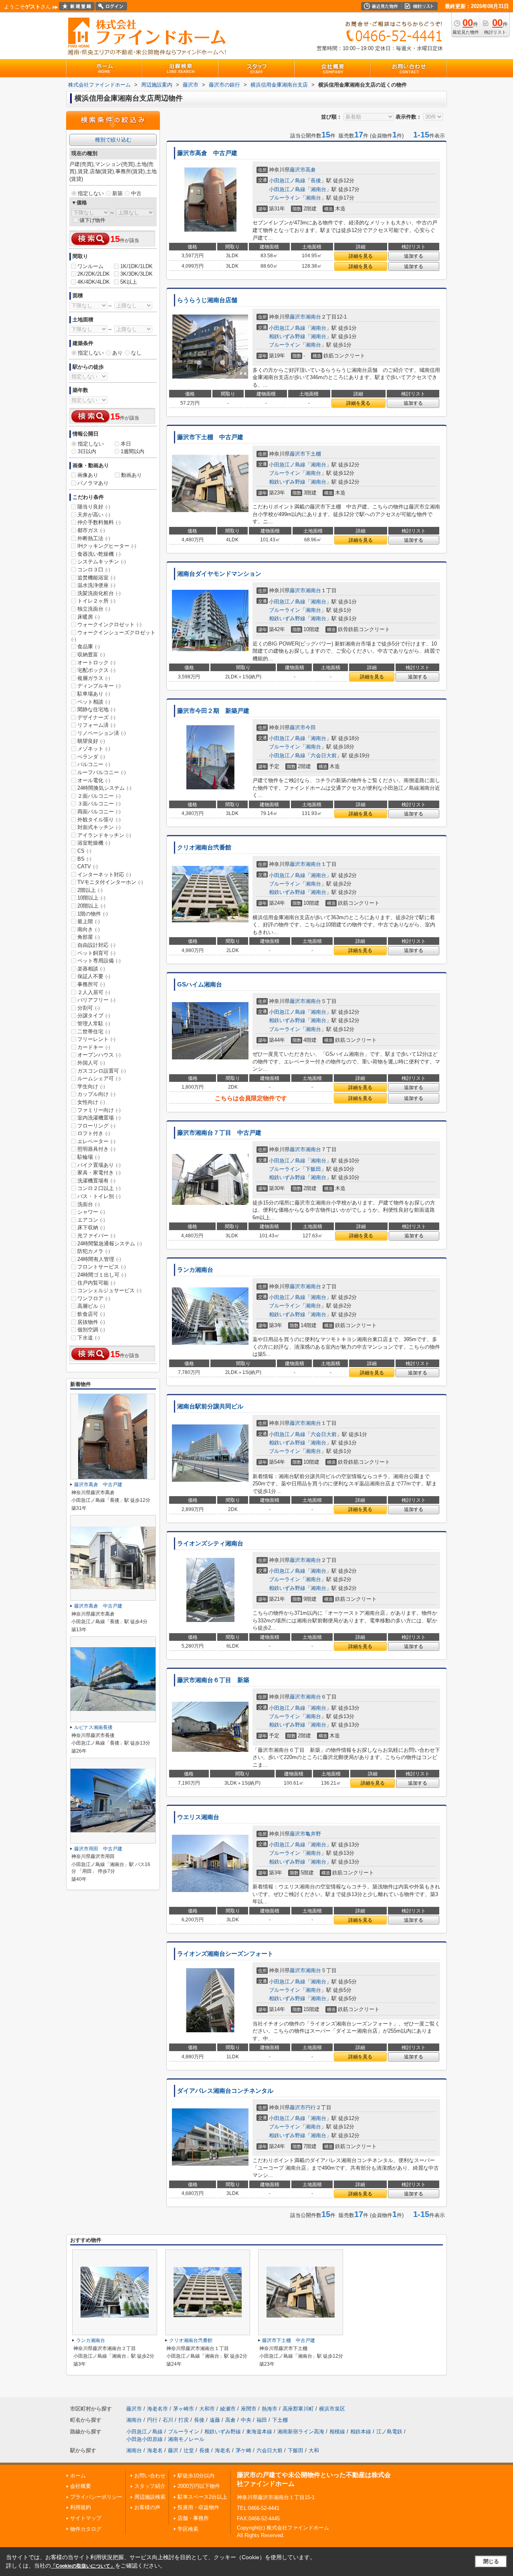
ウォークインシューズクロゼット (113, 636)
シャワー (91, 1212)
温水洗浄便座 (96, 585)
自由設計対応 (96, 945)
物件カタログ (86, 2529)
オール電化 (94, 780)
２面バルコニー (99, 796)
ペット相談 (94, 702)
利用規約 (81, 2507)
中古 (136, 193)
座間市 (249, 2409)
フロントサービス (102, 1267)
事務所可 (91, 984)
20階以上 (91, 906)
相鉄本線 (361, 2432)
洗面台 (89, 1204)
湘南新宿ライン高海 (301, 2432)
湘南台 (318, 189)
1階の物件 (93, 914)
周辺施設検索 (150, 2497)
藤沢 (173, 2450)
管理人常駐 (94, 1024)
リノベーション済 (102, 733)
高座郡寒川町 (298, 2409)
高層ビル (91, 1306)
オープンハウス (99, 1055)
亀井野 (313, 1834)
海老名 (155, 2450)
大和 (314, 2450)
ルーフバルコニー (102, 772)
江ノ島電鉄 (389, 2432)
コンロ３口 (94, 570)
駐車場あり (94, 694)
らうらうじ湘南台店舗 (210, 300)
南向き (89, 929)
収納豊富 (91, 655)
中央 (246, 2420)
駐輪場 (89, 1157)
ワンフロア (94, 1298)
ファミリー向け (99, 1110)
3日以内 (87, 451)
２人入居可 (94, 992)
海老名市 (158, 2409)
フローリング (96, 1126)
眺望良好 (91, 741)
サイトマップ (86, 2518)
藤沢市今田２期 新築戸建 (213, 711)
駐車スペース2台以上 (202, 2497)
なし (136, 353)
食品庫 (89, 647)
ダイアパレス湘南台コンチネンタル (225, 2091)
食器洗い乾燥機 (99, 554)
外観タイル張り (99, 820)
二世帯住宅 (94, 1032)
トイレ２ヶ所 (96, 601)
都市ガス (91, 530)
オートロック (96, 663)
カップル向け (96, 1094)
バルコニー (94, 764)
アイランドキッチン (104, 835)
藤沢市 (298, 170)
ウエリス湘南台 (198, 1817)
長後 (316, 181)
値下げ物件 (92, 220)
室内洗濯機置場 (99, 1118)
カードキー (94, 1047)
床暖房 (89, 617)
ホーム (78, 2476)
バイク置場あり (99, 1165)
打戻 (184, 2420)
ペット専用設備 (99, 961)
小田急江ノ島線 (287, 181)
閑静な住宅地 (96, 709)
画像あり (88, 475)
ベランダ (91, 757)
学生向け (91, 1086)
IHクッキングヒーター (107, 546)
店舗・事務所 (193, 2518)
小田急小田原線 (144, 2439)
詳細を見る (361, 256)
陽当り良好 (94, 507)
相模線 (337, 2432)
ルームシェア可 (99, 1078)
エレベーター (96, 1141)
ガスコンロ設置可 (102, 1071)
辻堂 (189, 2450)
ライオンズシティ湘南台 (210, 1543)
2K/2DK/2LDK (94, 274)
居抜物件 (91, 1322)
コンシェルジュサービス (109, 1290)
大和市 (207, 2409)
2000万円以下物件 (199, 2486)
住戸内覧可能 (96, 1283)
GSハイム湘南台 (200, 984)
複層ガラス (94, 678)
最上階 (89, 921)
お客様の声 (147, 2507)
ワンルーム (90, 266)
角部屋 (89, 937)
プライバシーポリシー (96, 2497)
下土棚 (313, 454)
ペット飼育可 (96, 953)
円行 (311, 2107)
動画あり (131, 475)
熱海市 (270, 2409)
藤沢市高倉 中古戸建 (207, 153)
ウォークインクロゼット (109, 624)
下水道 (89, 1338)
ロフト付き (94, 1133)
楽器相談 (91, 969)
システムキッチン (102, 562)
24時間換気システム (104, 788)
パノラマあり (93, 483)
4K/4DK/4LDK (94, 282)
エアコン (91, 1220)
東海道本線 (259, 2432)
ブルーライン (285, 198)
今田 (311, 727)
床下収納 (91, 1227)
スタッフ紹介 (150, 2486)
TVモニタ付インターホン (110, 882)
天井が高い (94, 515)
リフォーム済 (96, 725)
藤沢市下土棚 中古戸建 (210, 437)
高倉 (311, 170)
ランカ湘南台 (195, 1270)
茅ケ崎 (243, 2450)
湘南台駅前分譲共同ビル (210, 1406)
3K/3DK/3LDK (136, 274)
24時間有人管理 (99, 1259)
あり (117, 353)
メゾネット (94, 749)
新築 (117, 193)
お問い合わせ (150, 2476)
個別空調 (91, 1330)
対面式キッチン (99, 827)
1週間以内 (132, 451)
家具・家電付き (99, 1173)
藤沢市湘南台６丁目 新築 (213, 1680)
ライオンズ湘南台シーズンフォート (225, 1954)
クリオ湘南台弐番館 (204, 847)
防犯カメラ (94, 1251)
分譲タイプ (94, 1016)
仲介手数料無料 (99, 522)
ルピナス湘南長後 (93, 1727)
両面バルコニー (99, 812)
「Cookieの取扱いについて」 (83, 2566)
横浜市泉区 (332, 2409)
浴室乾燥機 (94, 843)
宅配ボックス (96, 670)
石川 (168, 2420)
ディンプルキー (99, 686)
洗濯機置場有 (96, 1181)
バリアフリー (96, 1000)
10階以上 (91, 898)
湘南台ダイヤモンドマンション (219, 574)
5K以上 (129, 282)
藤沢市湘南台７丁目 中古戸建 (219, 1133)
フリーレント (96, 1039)
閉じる (491, 2561)
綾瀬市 (228, 2409)
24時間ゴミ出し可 (102, 1275)
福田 (262, 2420)
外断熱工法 (94, 538)
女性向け (91, 1102)
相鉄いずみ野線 (287, 336)
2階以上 (90, 890)
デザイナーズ (96, 717)
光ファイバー (96, 1236)
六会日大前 (324, 755)
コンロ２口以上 (99, 1188)
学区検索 (188, 2529)
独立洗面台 (94, 609)
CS (84, 851)
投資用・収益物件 (198, 2507)
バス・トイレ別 (99, 1196)
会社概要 (81, 2486)
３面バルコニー (99, 804)
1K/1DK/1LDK (136, 266)
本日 (126, 444)
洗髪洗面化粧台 (99, 593)
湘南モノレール (186, 2439)
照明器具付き (96, 1149)
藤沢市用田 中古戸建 (98, 1849)
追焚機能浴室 (96, 578)
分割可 (89, 1008)
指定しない (91, 193)
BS (84, 859)
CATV (88, 866)
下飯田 (313, 1169)
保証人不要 (94, 976)
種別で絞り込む (113, 140)
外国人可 (91, 1063)
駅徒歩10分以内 (196, 2476)
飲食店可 (91, 1314)
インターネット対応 (104, 874)
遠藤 (215, 2420)
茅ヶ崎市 (184, 2409)
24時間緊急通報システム (110, 1244)
